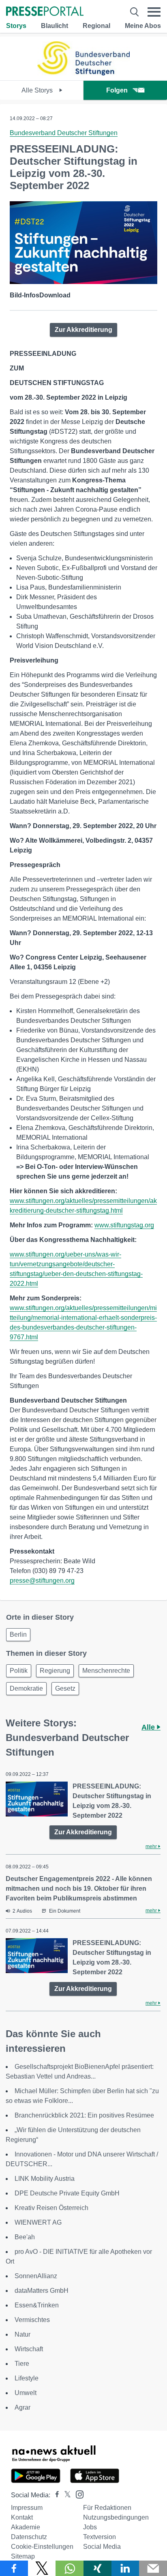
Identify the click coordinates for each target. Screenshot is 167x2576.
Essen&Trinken (37, 2305)
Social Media (102, 2547)
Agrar (22, 2407)
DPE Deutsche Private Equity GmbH (67, 2193)
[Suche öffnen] (134, 12)
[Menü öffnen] (154, 12)
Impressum (27, 2508)
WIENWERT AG (38, 2222)
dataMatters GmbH (42, 2291)
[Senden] (153, 2568)
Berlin (18, 1634)
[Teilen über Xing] (97, 2568)
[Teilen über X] (42, 2568)
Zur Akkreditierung (83, 330)
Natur (22, 2334)
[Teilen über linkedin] (125, 2568)
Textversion (100, 2537)
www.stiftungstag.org (124, 1225)
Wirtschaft (29, 2349)
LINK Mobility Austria (45, 2179)
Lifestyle (27, 2378)
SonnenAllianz (36, 2276)
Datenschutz (29, 2537)
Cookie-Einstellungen (42, 2547)
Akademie (26, 2527)
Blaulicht (55, 26)
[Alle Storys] (83, 73)
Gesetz (65, 1688)
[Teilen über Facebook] (14, 2568)
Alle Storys (38, 90)
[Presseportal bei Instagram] (77, 2494)
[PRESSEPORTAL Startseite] (45, 12)
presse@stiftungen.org (42, 1581)
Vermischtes (32, 2320)
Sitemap (23, 2556)
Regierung (55, 1671)
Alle (149, 1727)
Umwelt (26, 2393)
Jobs (90, 2527)
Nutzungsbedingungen (116, 2517)
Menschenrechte (106, 1671)
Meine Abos (143, 26)
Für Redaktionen (107, 2508)
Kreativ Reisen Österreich (51, 2208)
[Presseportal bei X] (65, 2495)
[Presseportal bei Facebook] (55, 2495)
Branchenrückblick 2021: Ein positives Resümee (84, 2115)
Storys (16, 26)
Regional (96, 26)
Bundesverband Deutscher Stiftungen (64, 133)
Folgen (117, 90)
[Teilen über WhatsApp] (70, 2568)
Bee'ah (25, 2237)
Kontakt (22, 2517)
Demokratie (26, 1688)
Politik (19, 1671)
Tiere (22, 2364)
